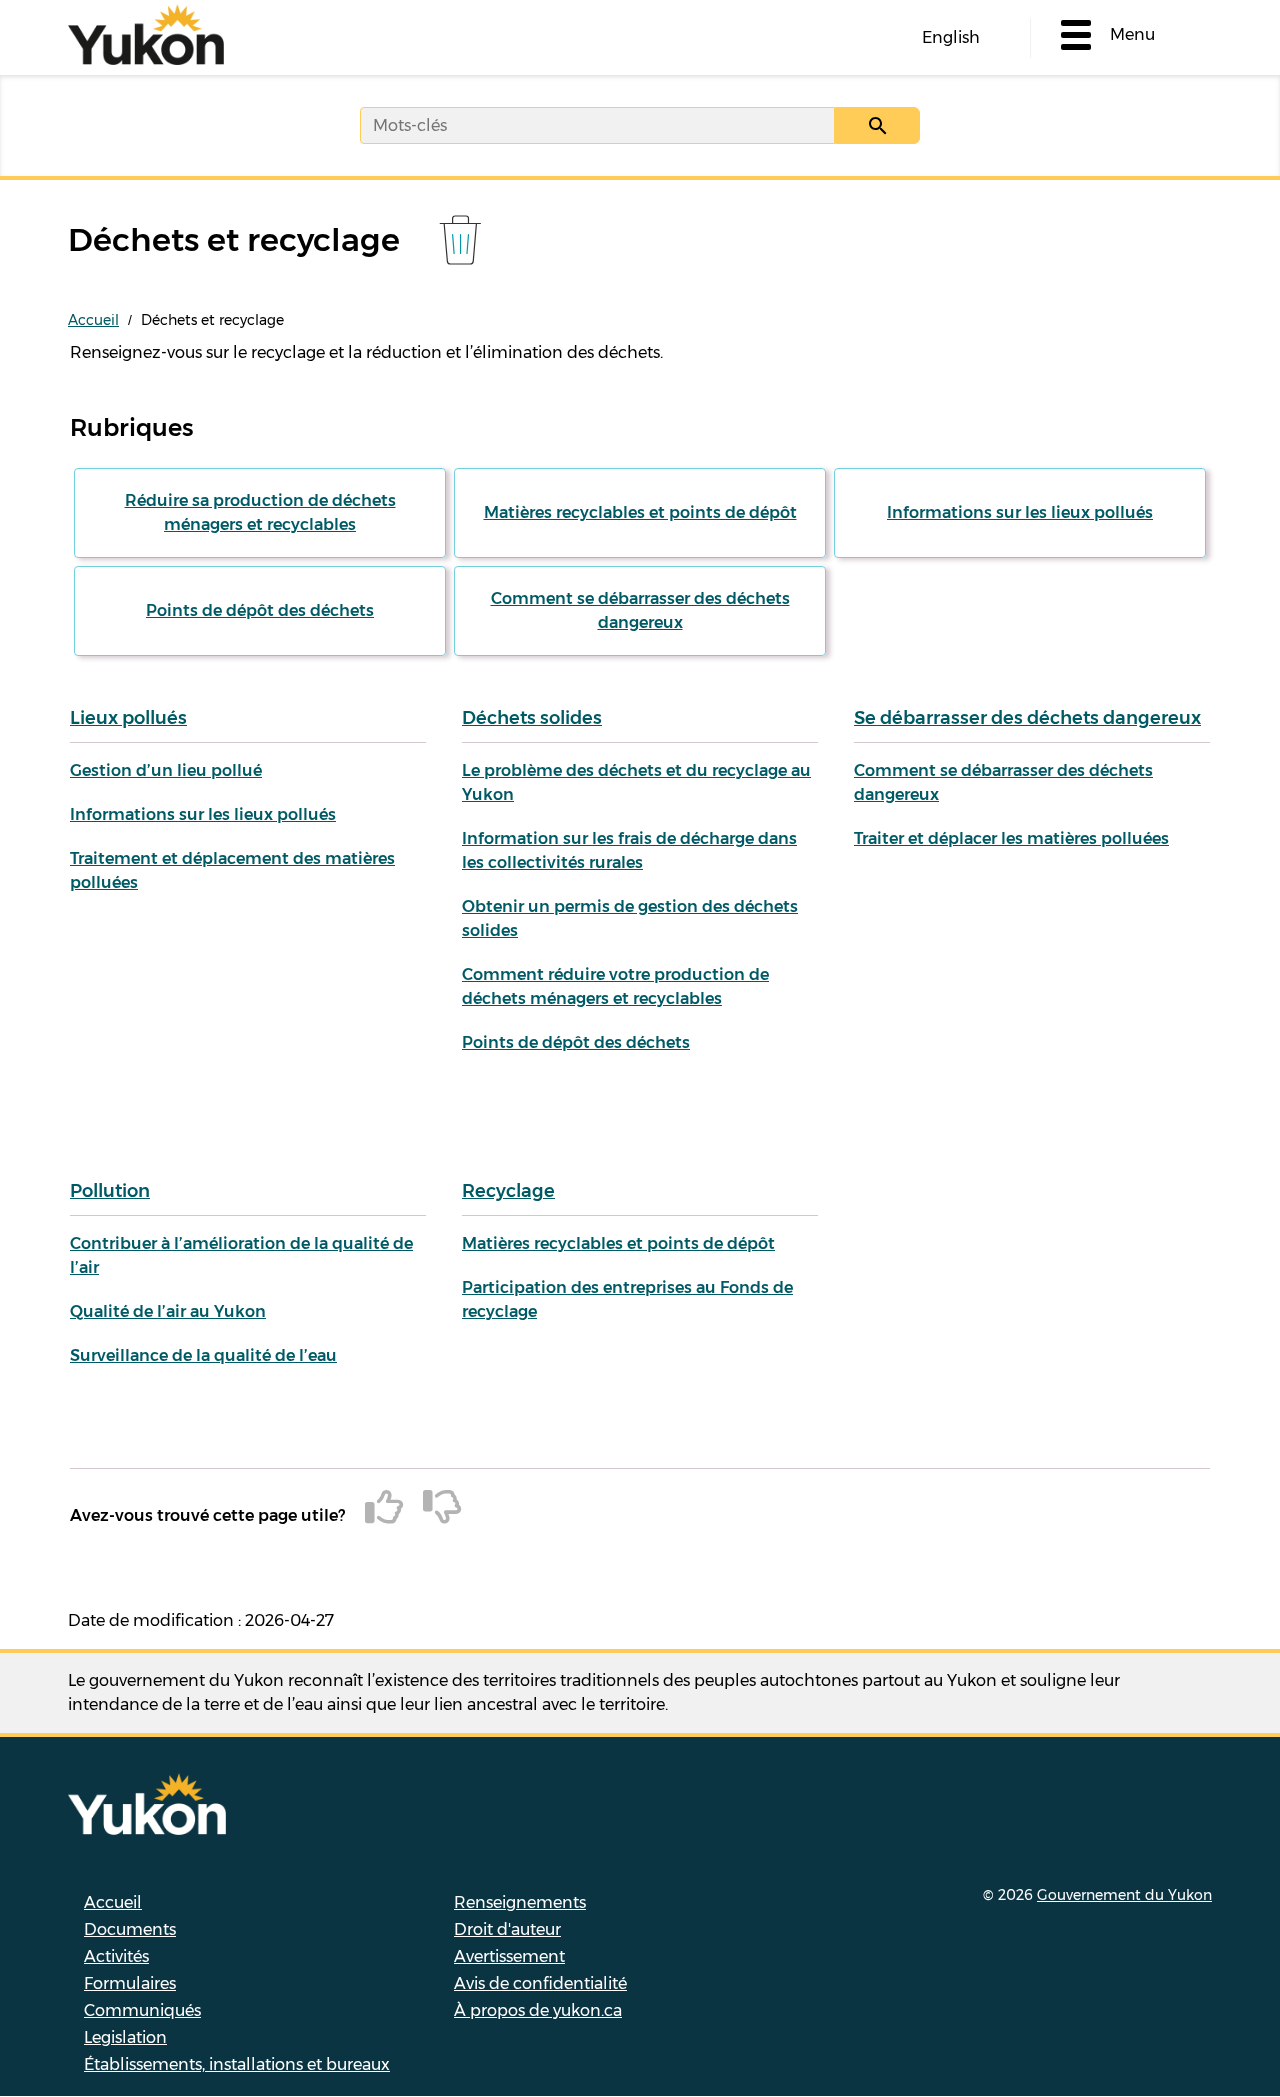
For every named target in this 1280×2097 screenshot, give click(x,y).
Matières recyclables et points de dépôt (640, 512)
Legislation (125, 2037)
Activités (116, 1956)
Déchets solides (532, 718)
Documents (130, 1929)
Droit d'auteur (507, 1929)
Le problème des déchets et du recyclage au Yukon (636, 782)
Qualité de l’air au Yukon (168, 1311)
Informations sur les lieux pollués (1020, 512)
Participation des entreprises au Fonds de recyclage (627, 1299)
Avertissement (509, 1956)
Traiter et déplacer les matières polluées (1011, 838)
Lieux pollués (128, 718)
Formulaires (130, 1983)
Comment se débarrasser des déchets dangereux (640, 610)
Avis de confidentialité (540, 1983)
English (951, 37)
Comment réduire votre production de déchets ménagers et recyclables (615, 986)
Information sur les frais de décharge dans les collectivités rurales (629, 850)
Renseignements (520, 1902)
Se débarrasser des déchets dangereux (1027, 718)
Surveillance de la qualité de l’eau (203, 1355)
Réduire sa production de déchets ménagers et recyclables (260, 512)
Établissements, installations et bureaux (237, 2064)
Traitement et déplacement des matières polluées (232, 870)
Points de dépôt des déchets (260, 610)
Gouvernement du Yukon (1124, 1895)
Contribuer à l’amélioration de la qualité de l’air (241, 1255)
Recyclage (508, 1191)
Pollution (110, 1191)
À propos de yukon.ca (538, 2010)
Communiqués (142, 2010)
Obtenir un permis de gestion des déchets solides (630, 918)
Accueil (93, 320)
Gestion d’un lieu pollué (166, 770)
